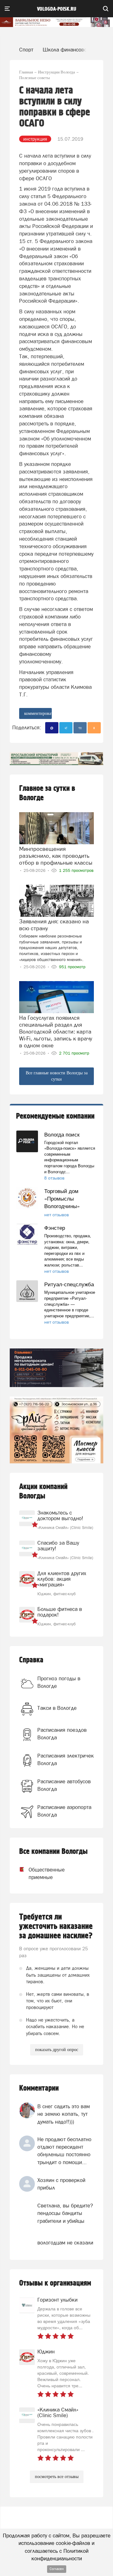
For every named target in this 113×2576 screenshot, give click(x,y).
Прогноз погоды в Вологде (59, 1682)
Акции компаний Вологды (43, 1491)
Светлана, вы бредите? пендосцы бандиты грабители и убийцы (65, 2213)
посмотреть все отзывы (57, 2477)
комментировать (38, 713)
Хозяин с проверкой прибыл (61, 2184)
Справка (31, 1660)
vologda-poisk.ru (57, 9)
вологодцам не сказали (65, 2243)
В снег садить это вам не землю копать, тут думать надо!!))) (64, 2114)
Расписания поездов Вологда (62, 1734)
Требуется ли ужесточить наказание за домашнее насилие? (56, 1926)
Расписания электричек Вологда (66, 1759)
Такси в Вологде (57, 1708)
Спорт (26, 50)
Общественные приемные (38, 1873)
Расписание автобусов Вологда (64, 1785)
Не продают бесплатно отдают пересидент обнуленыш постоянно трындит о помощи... (64, 2151)
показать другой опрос (57, 2050)
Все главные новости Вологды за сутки (57, 1076)
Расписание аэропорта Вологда (64, 1811)
